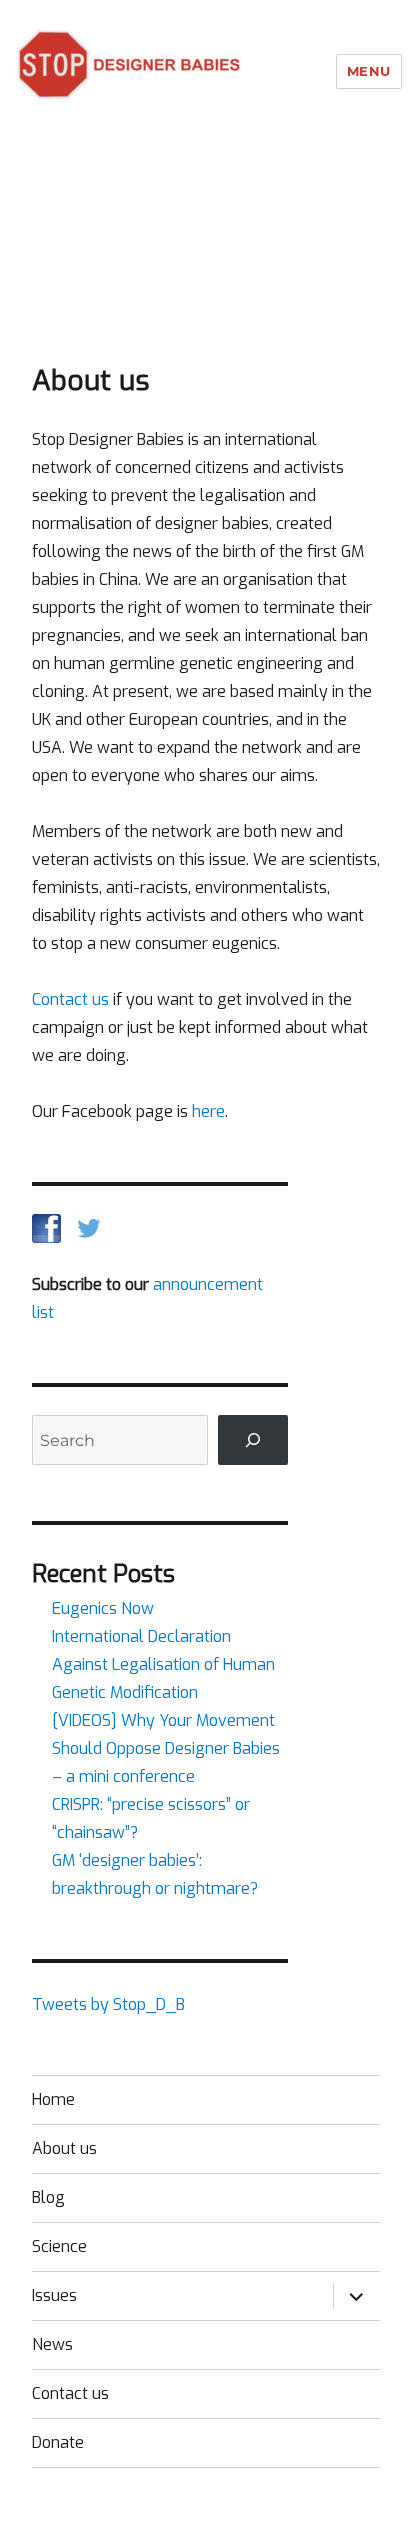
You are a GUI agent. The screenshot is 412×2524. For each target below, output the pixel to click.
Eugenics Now (103, 1608)
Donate (58, 2442)
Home (53, 2099)
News (52, 2344)
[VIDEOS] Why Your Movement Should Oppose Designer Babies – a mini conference (166, 1748)
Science (59, 2246)
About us (64, 2148)
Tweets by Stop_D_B (108, 2004)
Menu (369, 71)
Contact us (70, 999)
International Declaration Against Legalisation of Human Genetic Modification (163, 1664)
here (208, 1111)
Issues (54, 2295)
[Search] (253, 1439)
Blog (48, 2197)
